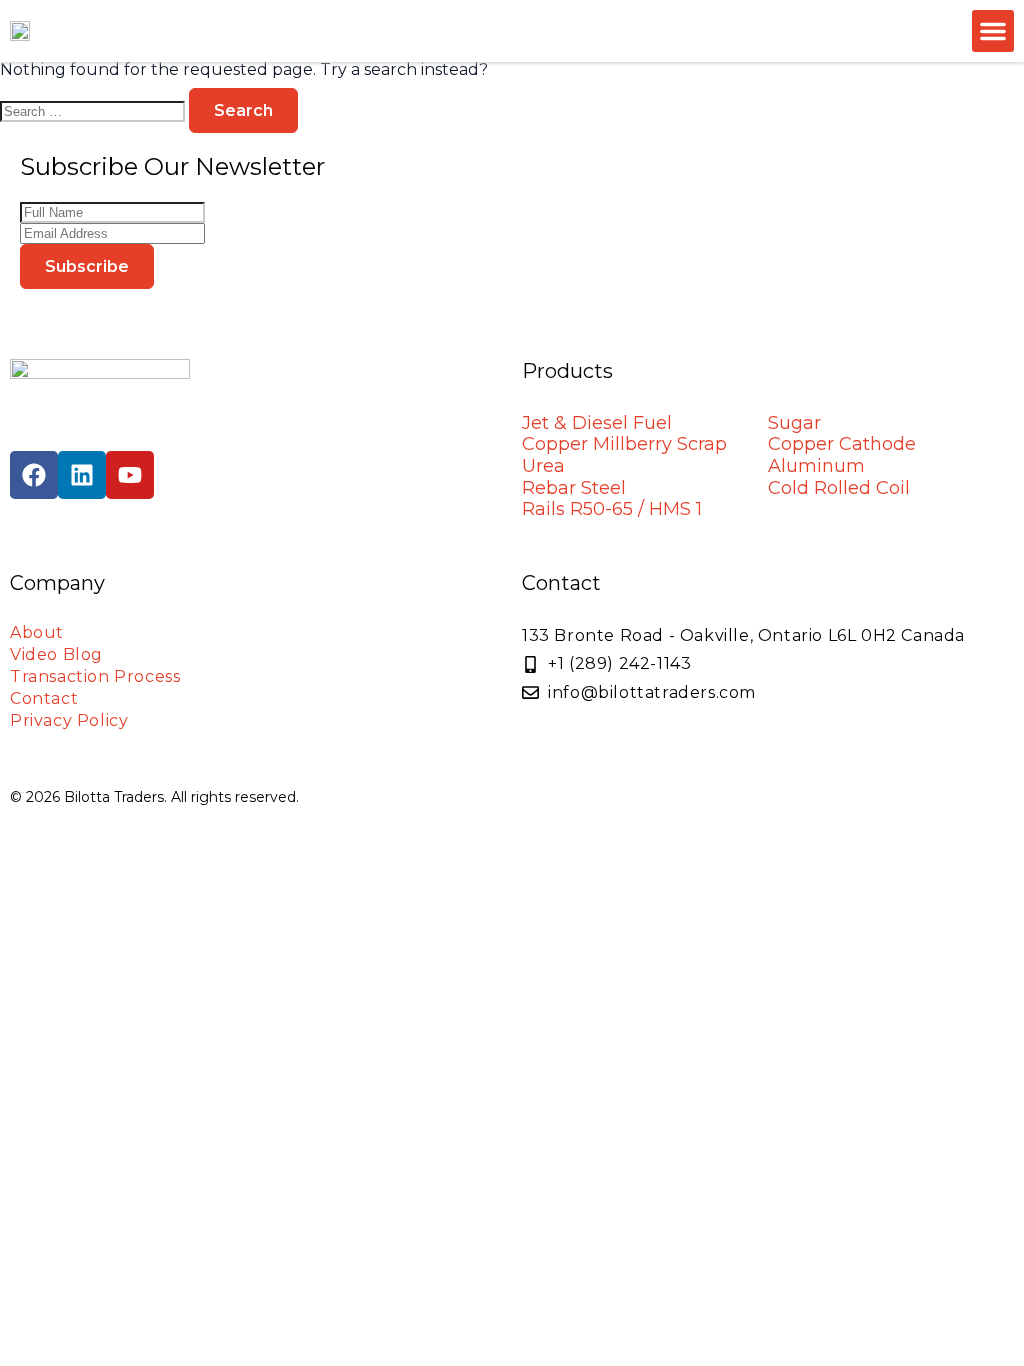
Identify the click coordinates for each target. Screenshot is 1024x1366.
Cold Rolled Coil (839, 488)
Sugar (794, 423)
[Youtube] (130, 475)
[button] (993, 31)
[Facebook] (34, 475)
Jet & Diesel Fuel (597, 423)
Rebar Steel (574, 488)
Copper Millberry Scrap (624, 444)
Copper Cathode (842, 444)
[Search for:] (94, 110)
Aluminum (816, 466)
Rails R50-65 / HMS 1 (612, 509)
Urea (543, 466)
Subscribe (87, 266)
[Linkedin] (82, 475)
